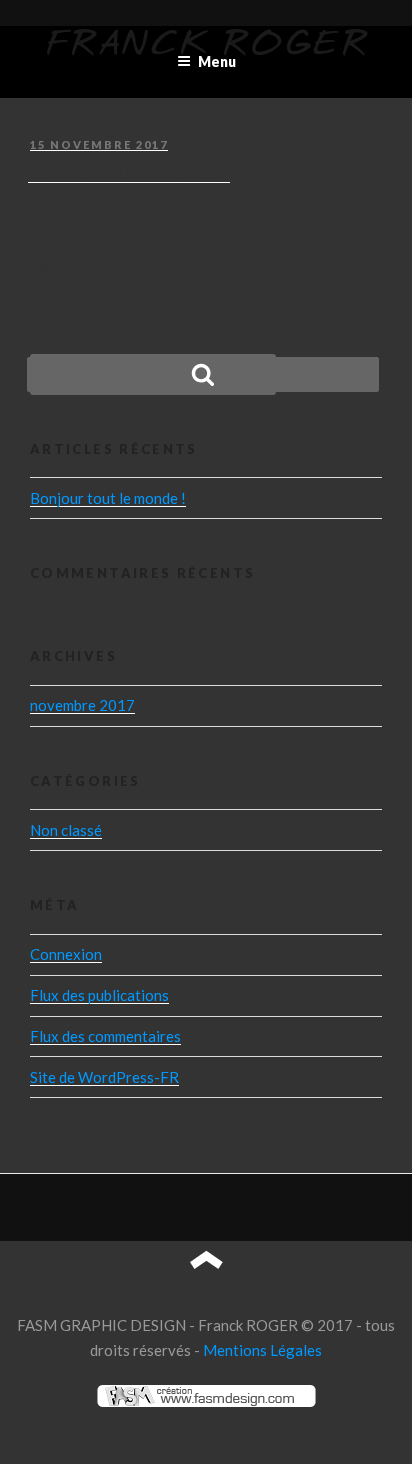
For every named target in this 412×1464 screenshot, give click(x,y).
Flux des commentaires (105, 1036)
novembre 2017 (82, 705)
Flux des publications (99, 995)
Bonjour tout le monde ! (129, 171)
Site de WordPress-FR (104, 1077)
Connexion (66, 954)
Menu (217, 61)
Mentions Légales (262, 1350)
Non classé (66, 830)
